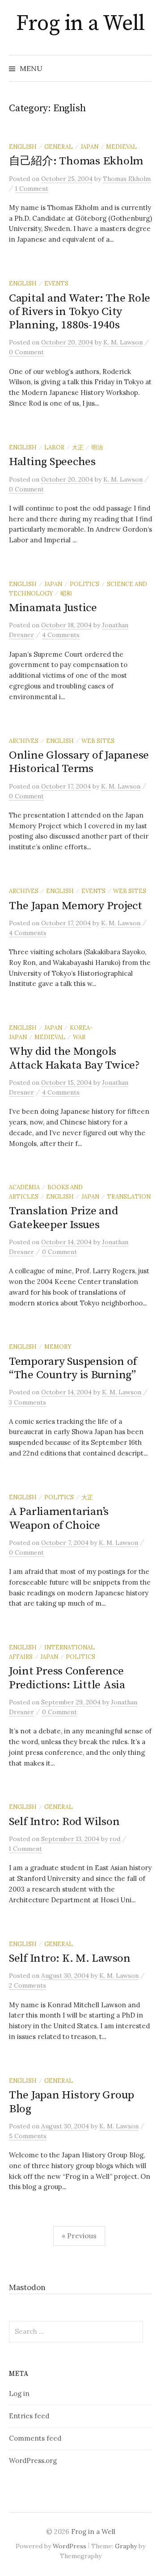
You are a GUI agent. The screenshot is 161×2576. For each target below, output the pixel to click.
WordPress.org (33, 2461)
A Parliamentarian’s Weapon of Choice (59, 1518)
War (79, 1037)
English (23, 147)
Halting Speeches (52, 462)
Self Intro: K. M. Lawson (70, 1958)
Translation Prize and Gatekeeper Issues (64, 1218)
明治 (97, 447)
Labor (54, 447)
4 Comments (61, 635)
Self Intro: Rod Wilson (64, 1822)
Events (56, 283)
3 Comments (28, 1402)
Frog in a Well (80, 24)
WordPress (70, 2546)
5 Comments (28, 2136)
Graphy (126, 2546)
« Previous (79, 2236)
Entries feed (29, 2416)
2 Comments (28, 1985)
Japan (89, 147)
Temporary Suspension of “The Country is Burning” (73, 1368)
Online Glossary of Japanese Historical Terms (79, 762)
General (59, 147)
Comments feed (35, 2438)
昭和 (66, 593)
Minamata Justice (53, 608)
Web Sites (98, 741)
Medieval (121, 147)
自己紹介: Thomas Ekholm (76, 161)
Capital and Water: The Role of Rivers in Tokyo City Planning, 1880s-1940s (80, 312)
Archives (24, 741)
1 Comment (32, 189)
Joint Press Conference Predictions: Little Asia (67, 1678)
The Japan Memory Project (76, 906)
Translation (129, 1196)
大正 (78, 447)
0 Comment (26, 352)
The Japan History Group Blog (72, 2102)
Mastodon (27, 2287)
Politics (85, 584)
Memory (58, 1347)
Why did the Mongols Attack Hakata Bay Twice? (74, 1058)
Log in (19, 2393)
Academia (24, 1187)
